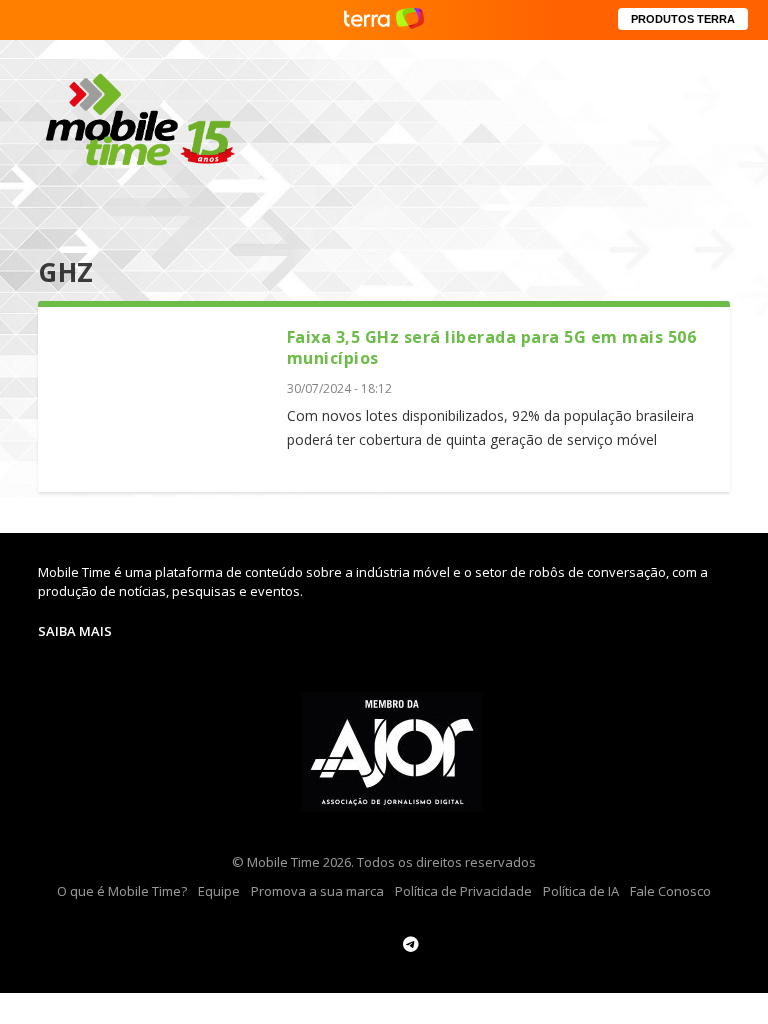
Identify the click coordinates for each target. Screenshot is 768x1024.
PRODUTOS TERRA (683, 19)
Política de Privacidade (463, 891)
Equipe (219, 891)
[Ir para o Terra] (384, 19)
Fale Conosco (670, 891)
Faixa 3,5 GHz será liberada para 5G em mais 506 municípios (492, 347)
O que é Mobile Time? (122, 891)
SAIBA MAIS (75, 631)
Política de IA (581, 891)
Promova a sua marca (317, 891)
